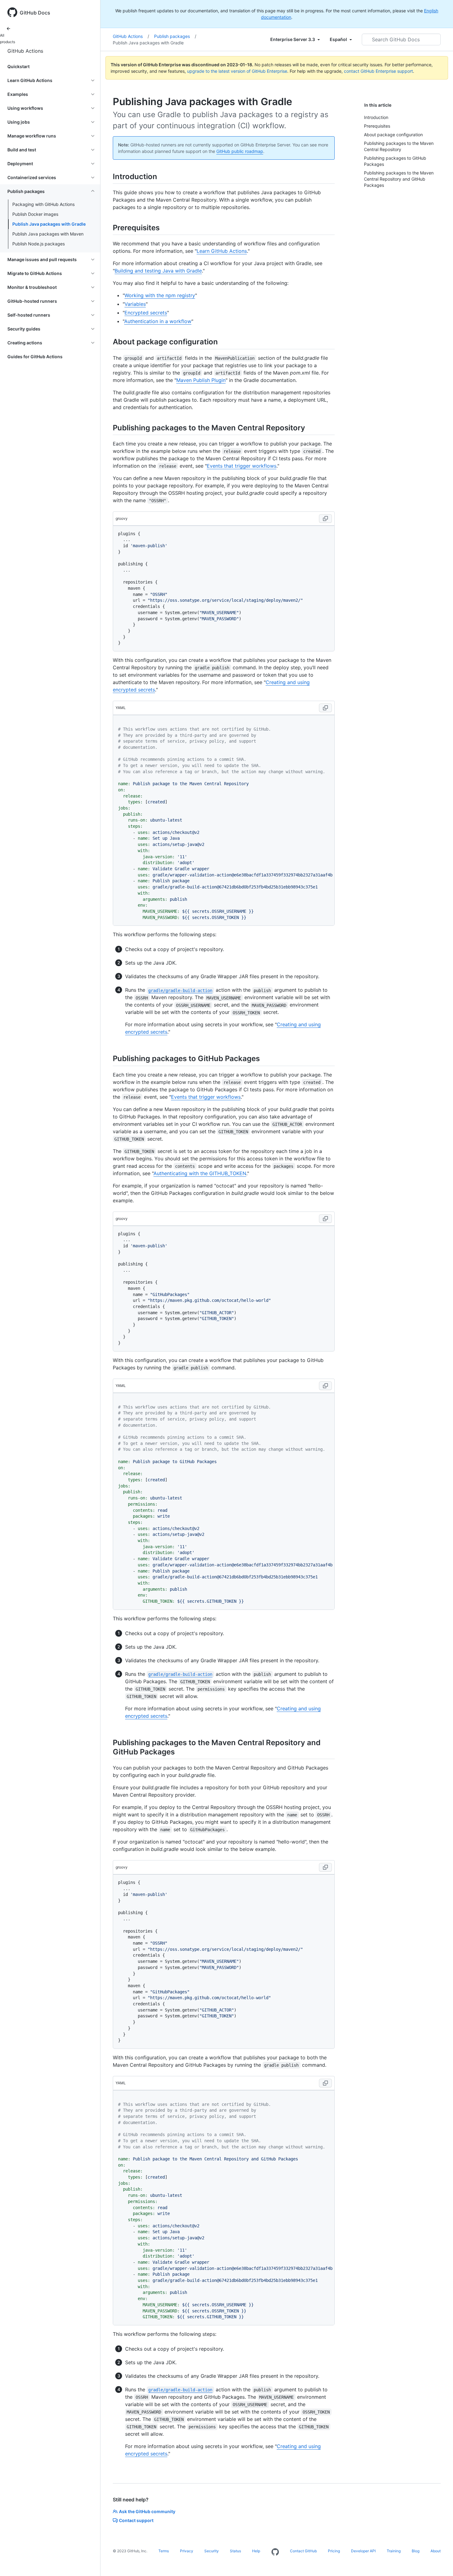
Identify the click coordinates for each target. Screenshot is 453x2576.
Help (256, 2551)
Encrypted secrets (146, 313)
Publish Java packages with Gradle (49, 224)
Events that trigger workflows (242, 466)
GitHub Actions (25, 51)
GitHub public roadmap (240, 151)
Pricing (334, 2551)
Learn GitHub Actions (222, 251)
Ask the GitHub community (147, 2511)
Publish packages (175, 36)
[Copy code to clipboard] (325, 519)
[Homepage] (275, 2552)
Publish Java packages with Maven (48, 234)
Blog (416, 2551)
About (436, 2551)
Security (212, 2551)
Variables (135, 304)
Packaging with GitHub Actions (43, 204)
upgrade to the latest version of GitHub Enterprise (237, 71)
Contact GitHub (303, 2551)
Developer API (363, 2551)
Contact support (136, 2520)
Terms (164, 2551)
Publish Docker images (35, 214)
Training (394, 2551)
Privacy (187, 2551)
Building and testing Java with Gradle (158, 271)
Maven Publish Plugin (201, 380)
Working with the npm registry (160, 295)
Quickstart (18, 66)
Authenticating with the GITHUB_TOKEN (200, 1173)
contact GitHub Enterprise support (378, 71)
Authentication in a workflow (158, 321)
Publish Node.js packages (39, 244)
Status (235, 2551)
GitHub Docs (35, 13)
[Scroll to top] (439, 2562)
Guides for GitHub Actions (35, 357)
